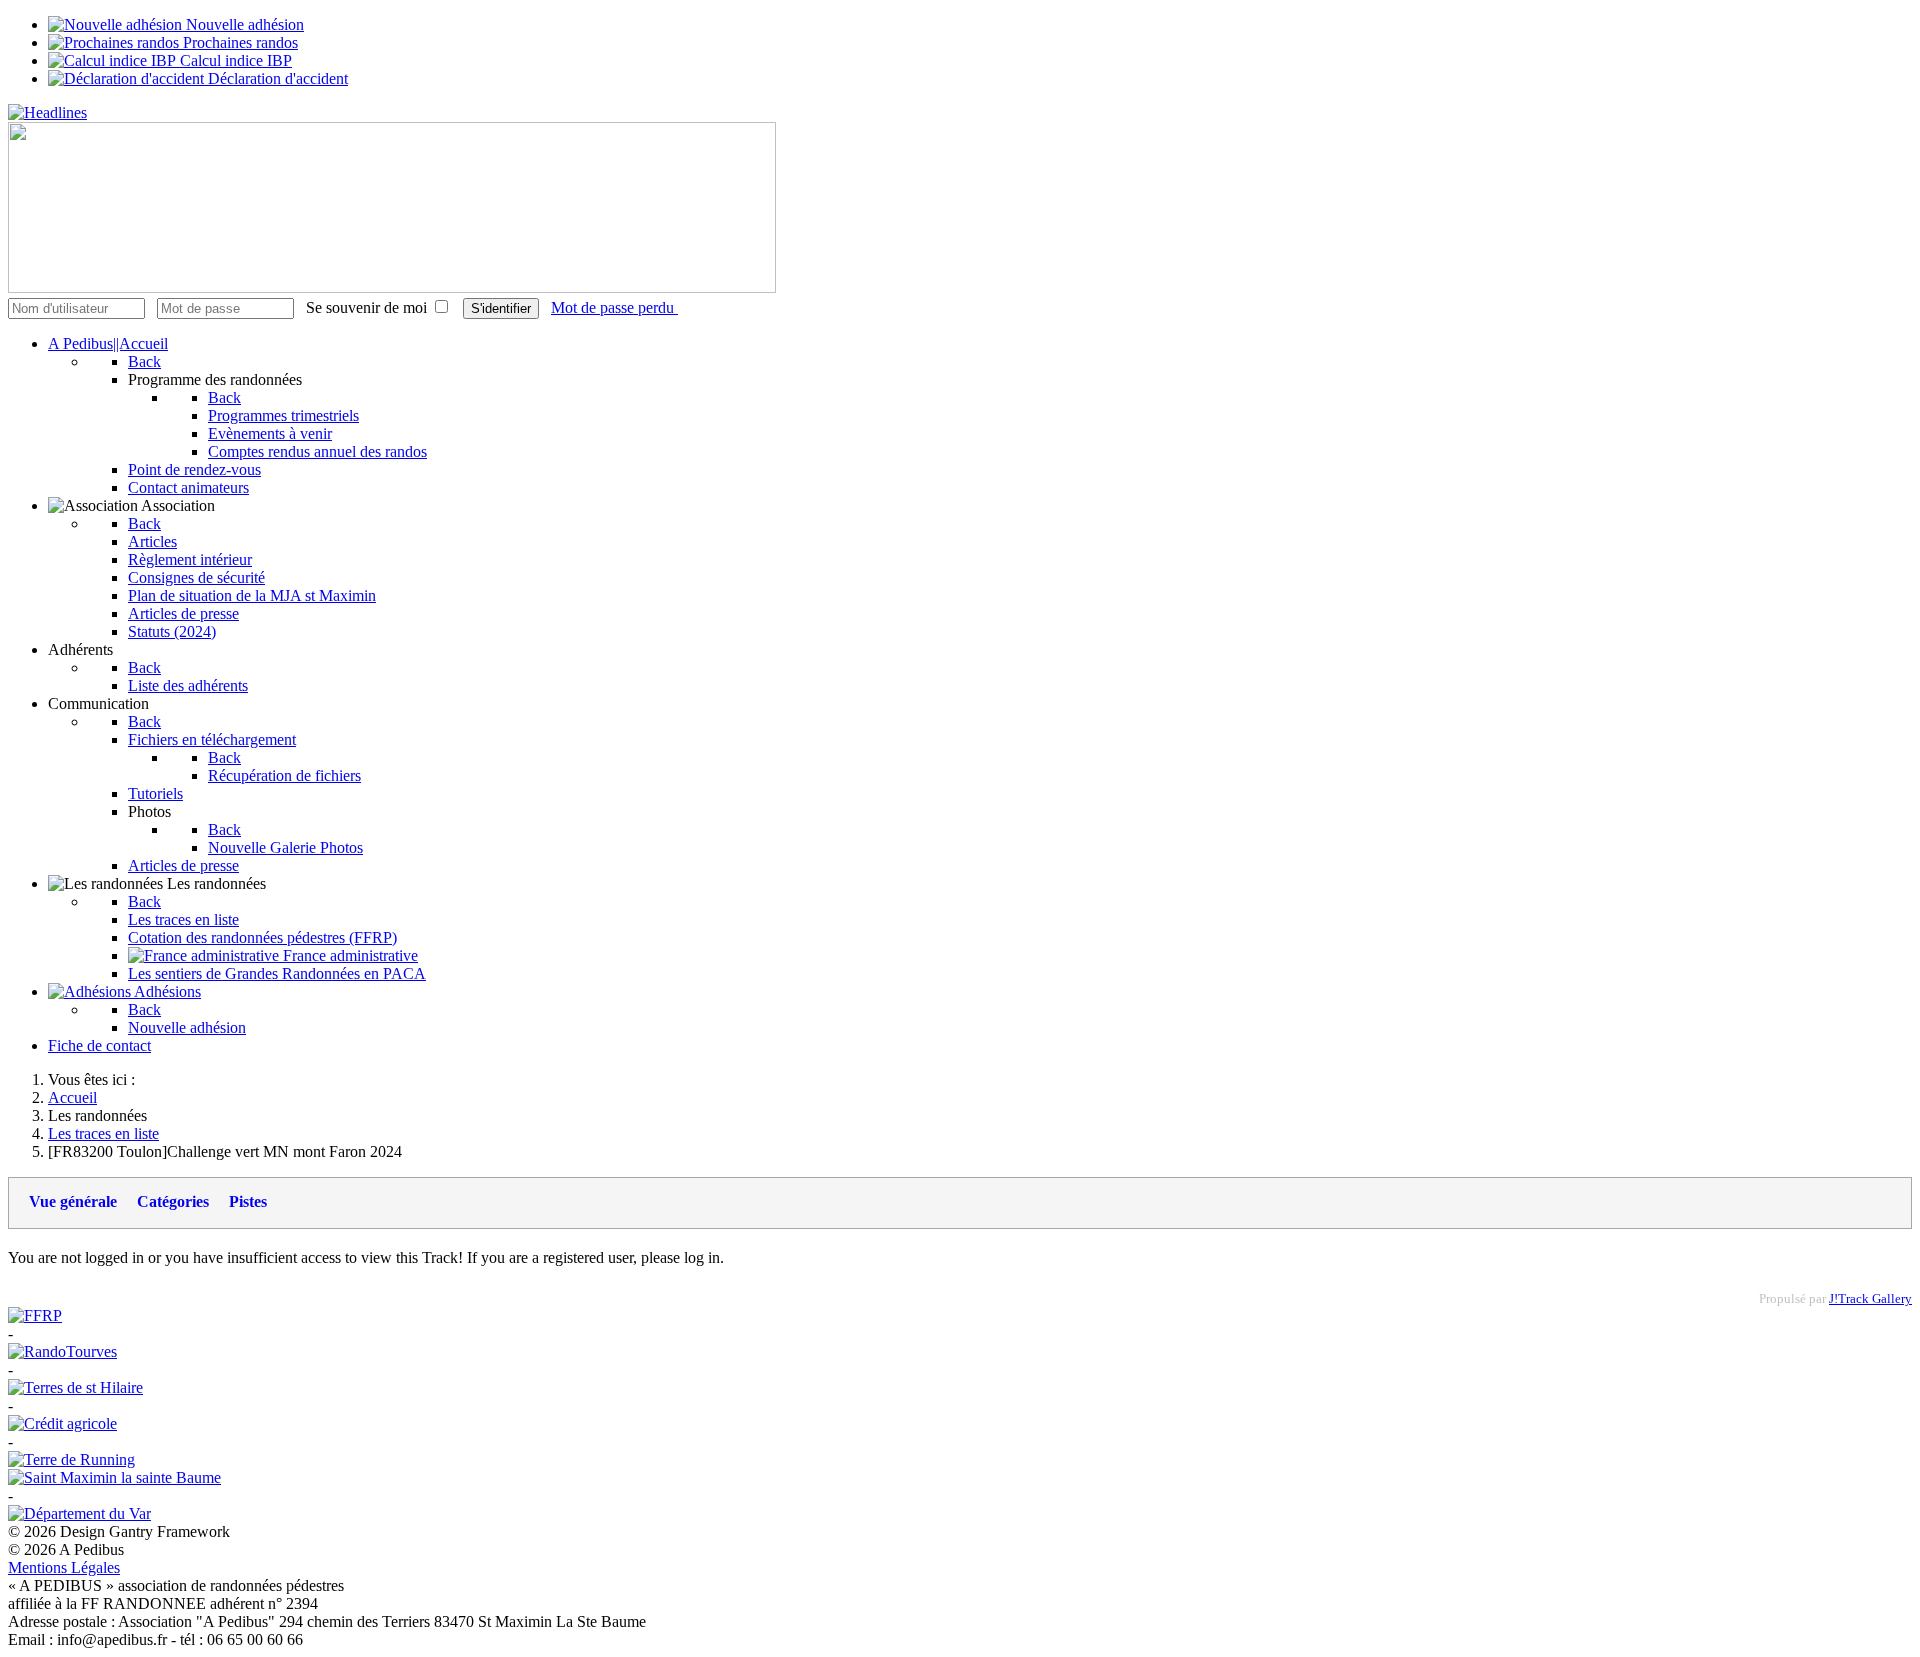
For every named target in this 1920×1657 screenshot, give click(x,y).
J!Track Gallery (1870, 1299)
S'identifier (501, 308)
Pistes (248, 1201)
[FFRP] (35, 1315)
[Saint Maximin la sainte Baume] (114, 1477)
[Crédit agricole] (62, 1423)
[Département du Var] (79, 1513)
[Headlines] (47, 112)
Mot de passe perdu (614, 307)
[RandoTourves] (62, 1351)
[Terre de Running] (71, 1459)
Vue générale (73, 1201)
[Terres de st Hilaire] (75, 1387)
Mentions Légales (64, 1567)
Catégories (173, 1201)
